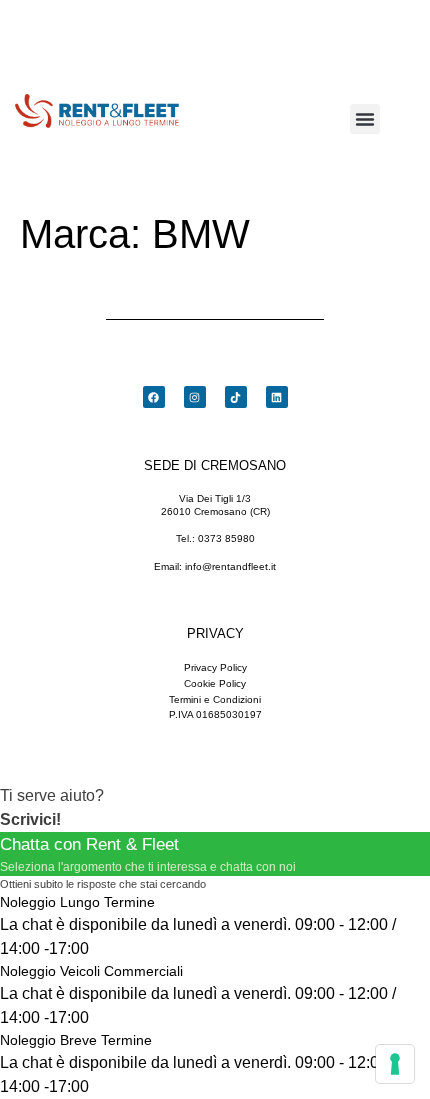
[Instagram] (195, 397)
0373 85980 (226, 538)
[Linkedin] (277, 397)
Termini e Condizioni (215, 699)
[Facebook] (154, 397)
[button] (365, 119)
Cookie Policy (215, 683)
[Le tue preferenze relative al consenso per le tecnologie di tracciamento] (395, 1064)
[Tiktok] (236, 397)
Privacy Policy (215, 667)
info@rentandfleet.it (230, 566)
